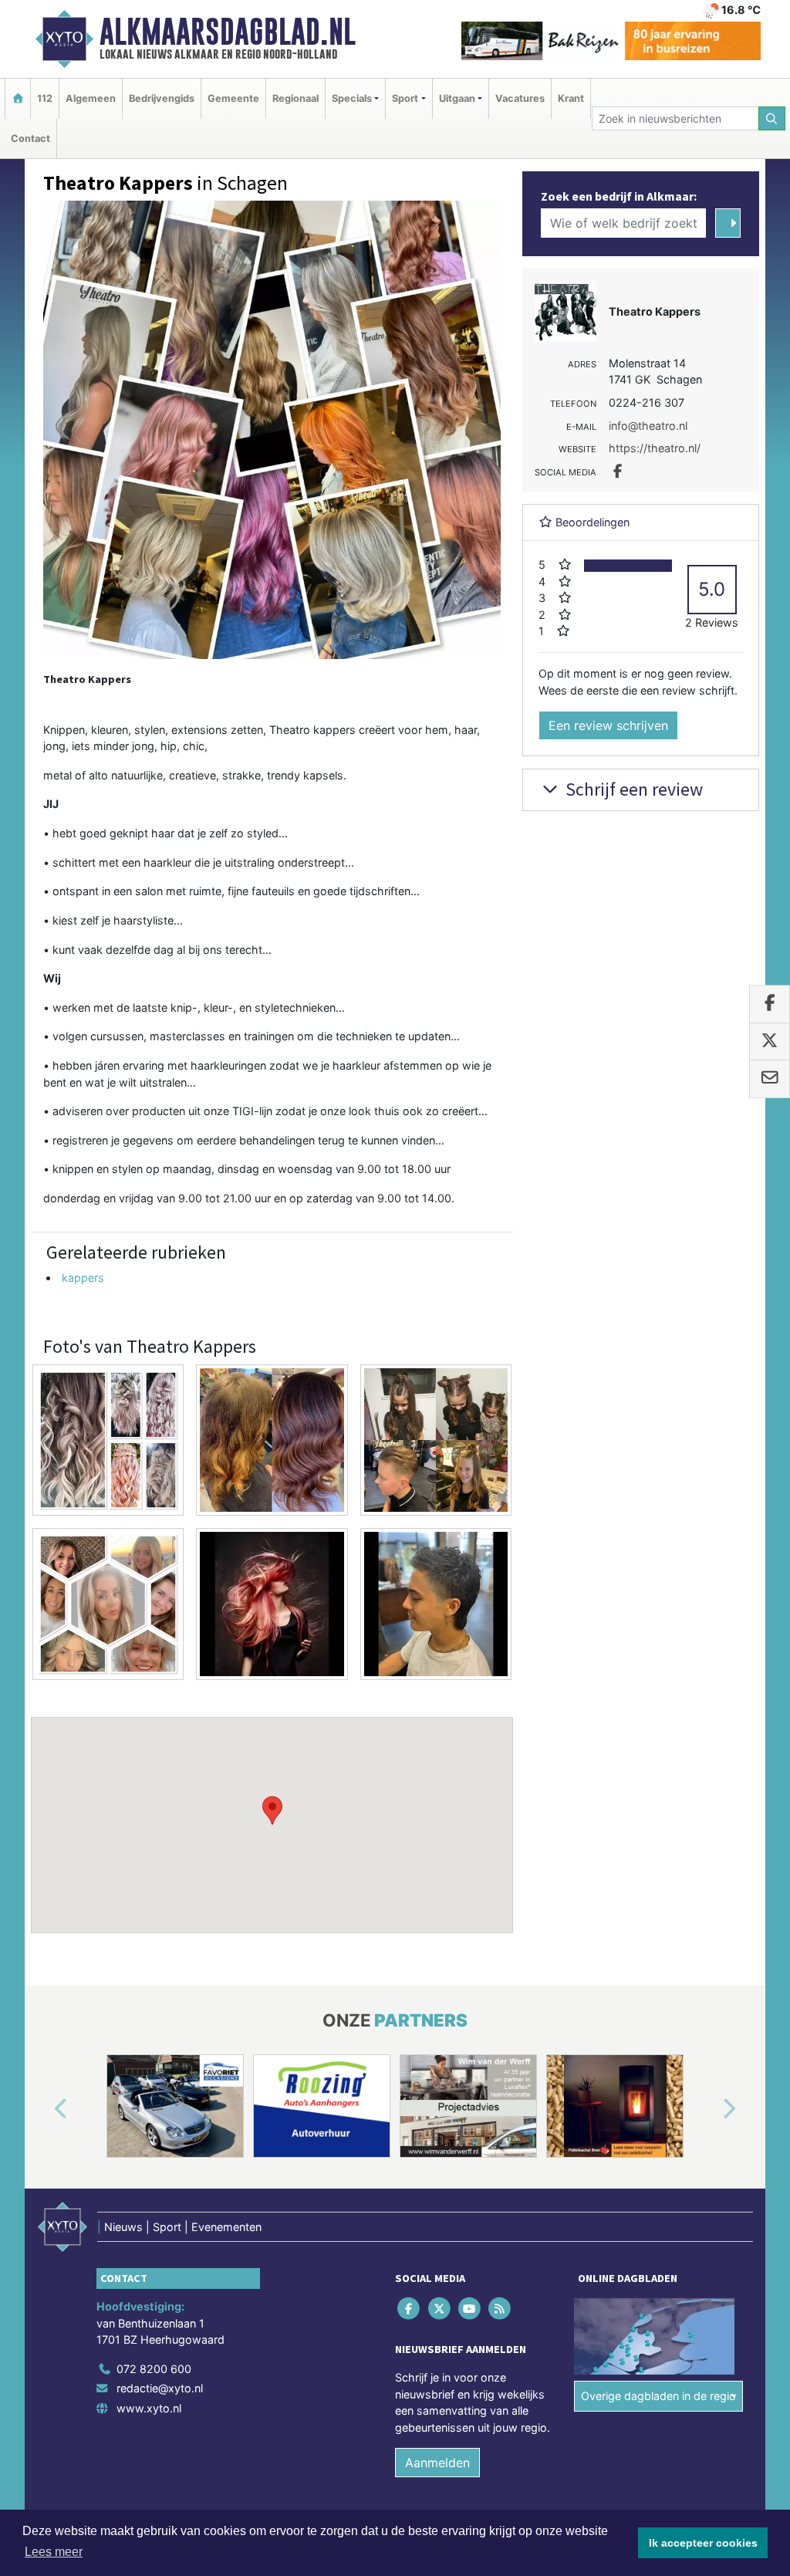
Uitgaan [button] (457, 98)
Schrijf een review (632, 789)
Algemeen (91, 98)
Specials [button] (352, 98)
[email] (770, 1080)
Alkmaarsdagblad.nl (228, 32)
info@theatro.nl (648, 426)
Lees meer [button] (54, 2552)
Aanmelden (437, 2463)
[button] (272, 1810)
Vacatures (520, 98)
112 (45, 98)
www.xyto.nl (149, 2408)
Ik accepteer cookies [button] (703, 2543)
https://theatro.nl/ (655, 448)
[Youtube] (470, 2308)
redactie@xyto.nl (160, 2388)
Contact (30, 139)
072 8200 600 (154, 2369)
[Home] (18, 98)
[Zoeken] (772, 118)
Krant (571, 98)
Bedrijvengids (162, 98)
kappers (83, 1278)
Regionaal (295, 98)
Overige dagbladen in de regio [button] (658, 2396)
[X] (440, 2308)
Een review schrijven (608, 725)
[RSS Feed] (501, 2308)
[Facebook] (410, 2308)
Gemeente (233, 98)
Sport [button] (405, 98)
